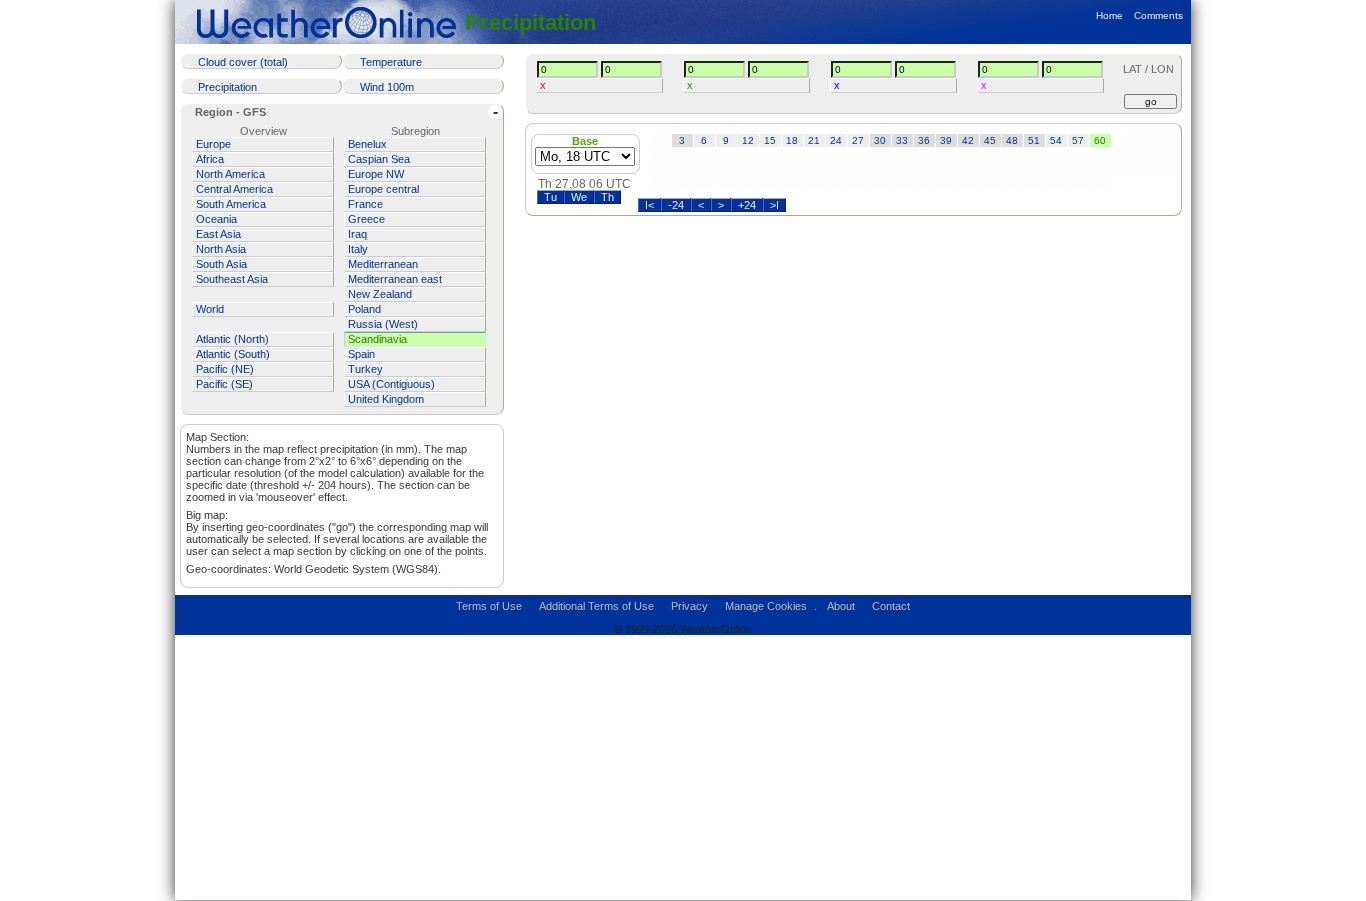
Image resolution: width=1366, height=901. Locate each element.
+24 (747, 205)
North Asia (221, 249)
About (841, 606)
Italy (358, 249)
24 (836, 140)
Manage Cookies (766, 606)
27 (858, 140)
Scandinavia (377, 339)
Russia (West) (383, 324)
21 (814, 140)
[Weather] (330, 22)
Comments (1158, 15)
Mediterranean (383, 264)
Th (607, 197)
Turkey (365, 369)
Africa (210, 159)
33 (902, 140)
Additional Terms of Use (596, 606)
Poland (364, 309)
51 (1034, 140)
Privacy (689, 606)
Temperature (391, 62)
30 (880, 140)
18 (792, 140)
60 (1100, 140)
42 (968, 140)
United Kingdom (386, 399)
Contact (891, 606)
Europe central (383, 189)
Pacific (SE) (224, 384)
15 (770, 140)
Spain (361, 354)
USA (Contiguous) (391, 384)
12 (748, 140)
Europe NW (376, 174)
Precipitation (530, 22)
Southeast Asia (232, 279)
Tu (550, 197)
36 (924, 140)
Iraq (357, 234)
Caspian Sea (379, 159)
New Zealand (380, 294)
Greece (366, 219)
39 (946, 140)
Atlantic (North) (232, 339)
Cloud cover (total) (243, 62)
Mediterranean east (395, 279)
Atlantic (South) (233, 354)
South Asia (221, 264)
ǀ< (649, 205)
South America (231, 204)
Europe (213, 144)
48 (1012, 140)
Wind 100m (387, 87)
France (365, 204)
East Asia (218, 234)
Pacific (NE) (225, 369)
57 (1078, 140)
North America (230, 174)
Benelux (367, 144)
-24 (676, 205)
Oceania (216, 219)
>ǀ (774, 205)
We (579, 197)
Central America (234, 189)
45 (990, 140)
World (210, 309)
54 (1056, 140)
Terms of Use (489, 606)
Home (1109, 15)
